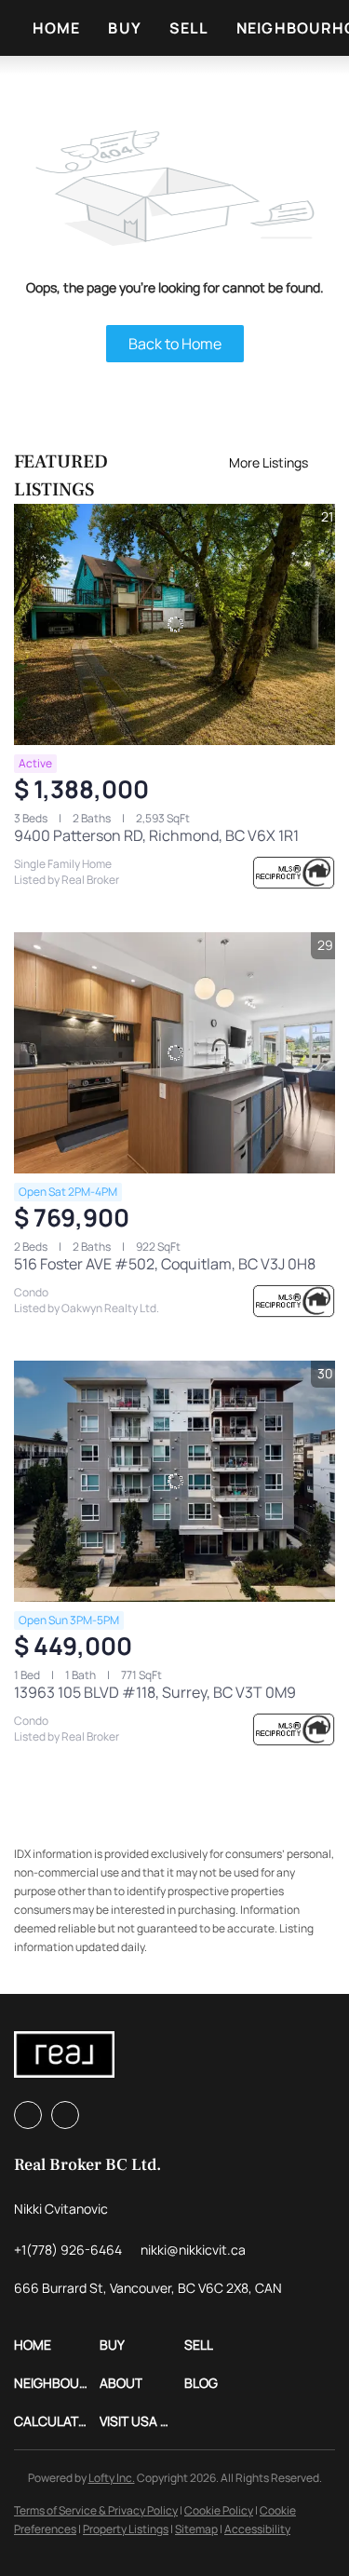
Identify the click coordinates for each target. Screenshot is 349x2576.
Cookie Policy (219, 2510)
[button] (57, 2345)
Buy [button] (124, 28)
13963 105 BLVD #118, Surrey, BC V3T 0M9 (155, 1692)
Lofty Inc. (112, 2478)
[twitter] (65, 2115)
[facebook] (28, 2115)
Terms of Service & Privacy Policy (96, 2510)
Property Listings (126, 2529)
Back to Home (175, 344)
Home (56, 28)
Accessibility (257, 2529)
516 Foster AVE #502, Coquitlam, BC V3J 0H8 (165, 1264)
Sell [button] (189, 28)
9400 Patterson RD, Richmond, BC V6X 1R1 (156, 835)
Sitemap (196, 2529)
